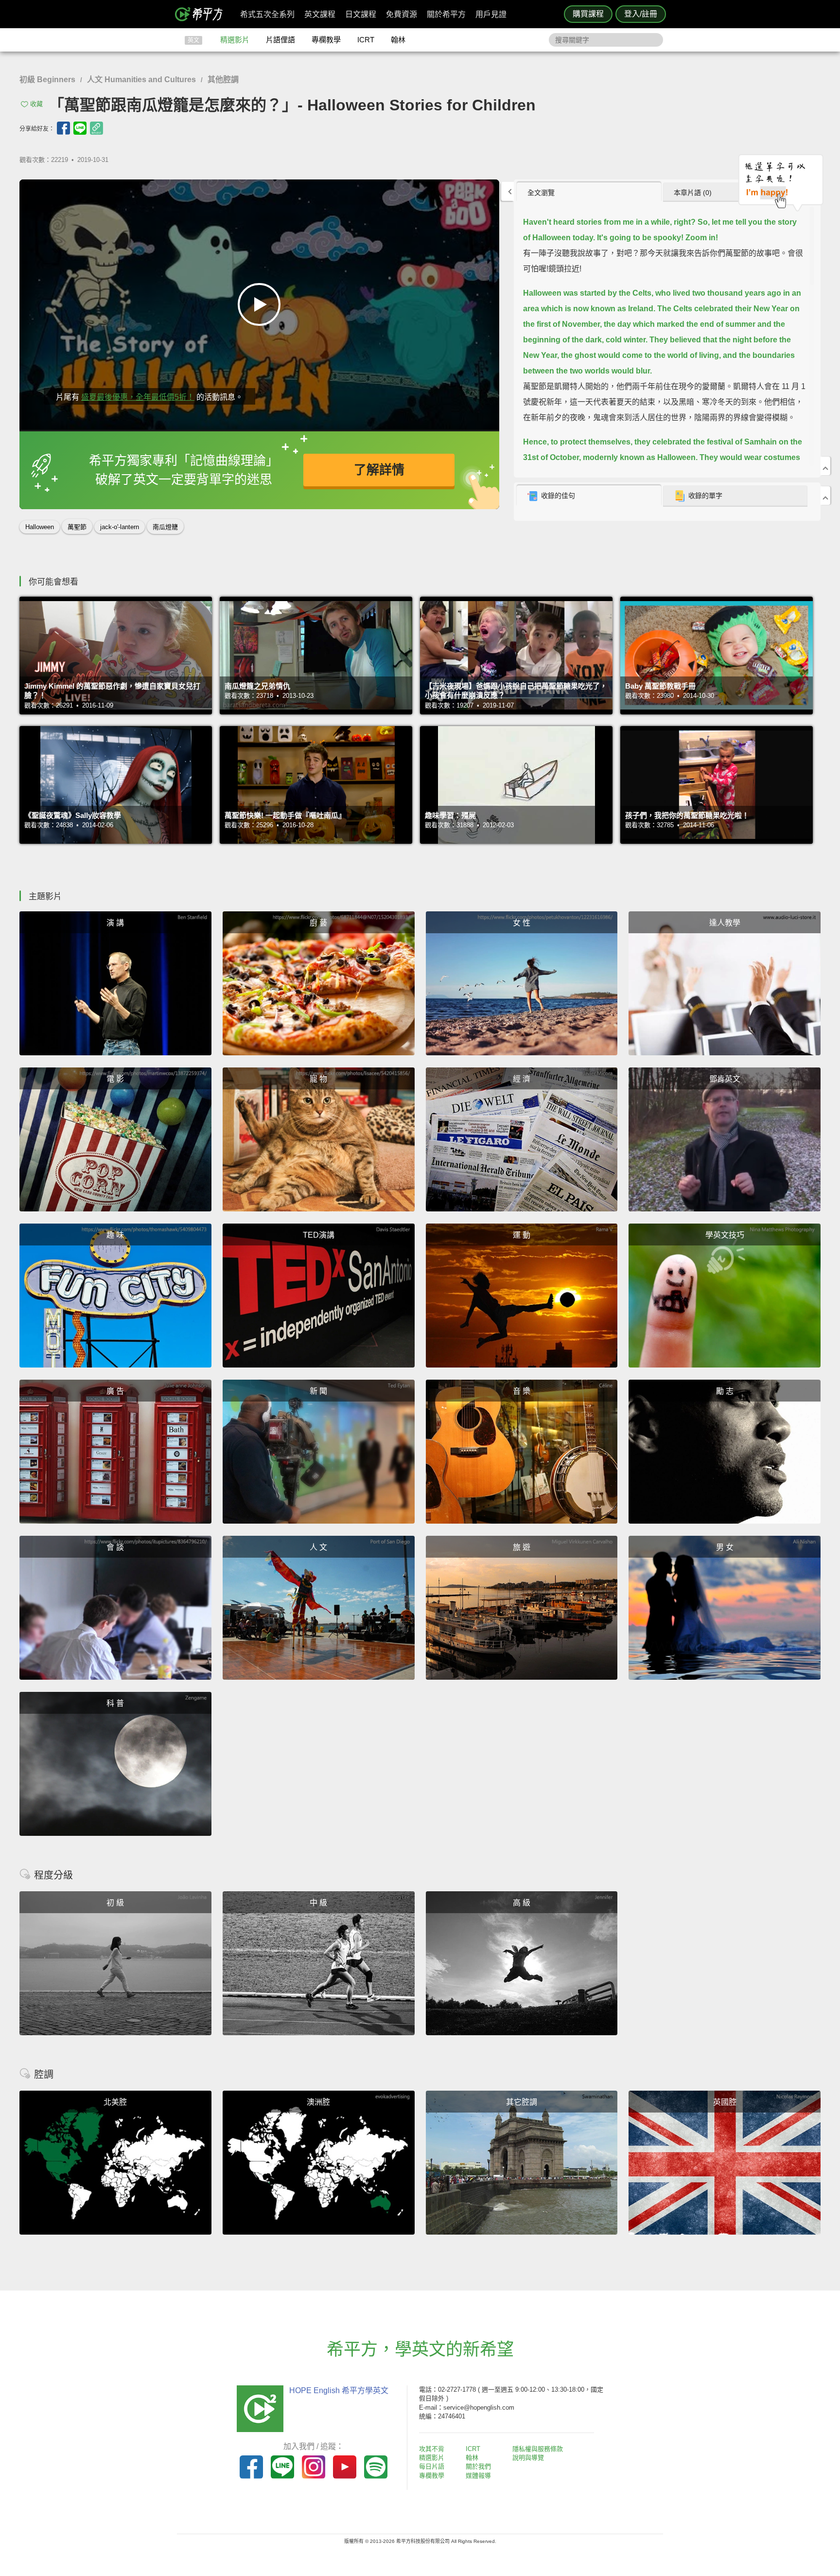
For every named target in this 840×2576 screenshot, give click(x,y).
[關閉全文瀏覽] (825, 466)
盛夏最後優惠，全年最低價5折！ (138, 397)
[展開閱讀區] (507, 191)
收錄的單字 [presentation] (705, 496)
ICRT (366, 40)
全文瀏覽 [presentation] (541, 193)
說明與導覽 (528, 2458)
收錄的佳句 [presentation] (558, 496)
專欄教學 (326, 40)
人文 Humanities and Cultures (141, 80)
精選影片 (235, 40)
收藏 (36, 104)
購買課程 (588, 14)
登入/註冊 (641, 14)
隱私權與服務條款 (538, 2449)
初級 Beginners (47, 80)
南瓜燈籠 (165, 527)
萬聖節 (77, 527)
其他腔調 (223, 80)
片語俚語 (280, 40)
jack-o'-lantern (120, 527)
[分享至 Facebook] (63, 128)
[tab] (589, 192)
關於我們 (478, 2466)
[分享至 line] (80, 128)
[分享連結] (96, 128)
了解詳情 (379, 470)
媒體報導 (478, 2476)
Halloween (40, 527)
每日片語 (432, 2466)
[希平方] (202, 14)
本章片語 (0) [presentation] (693, 193)
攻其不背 (432, 2449)
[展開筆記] (825, 496)
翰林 (398, 40)
